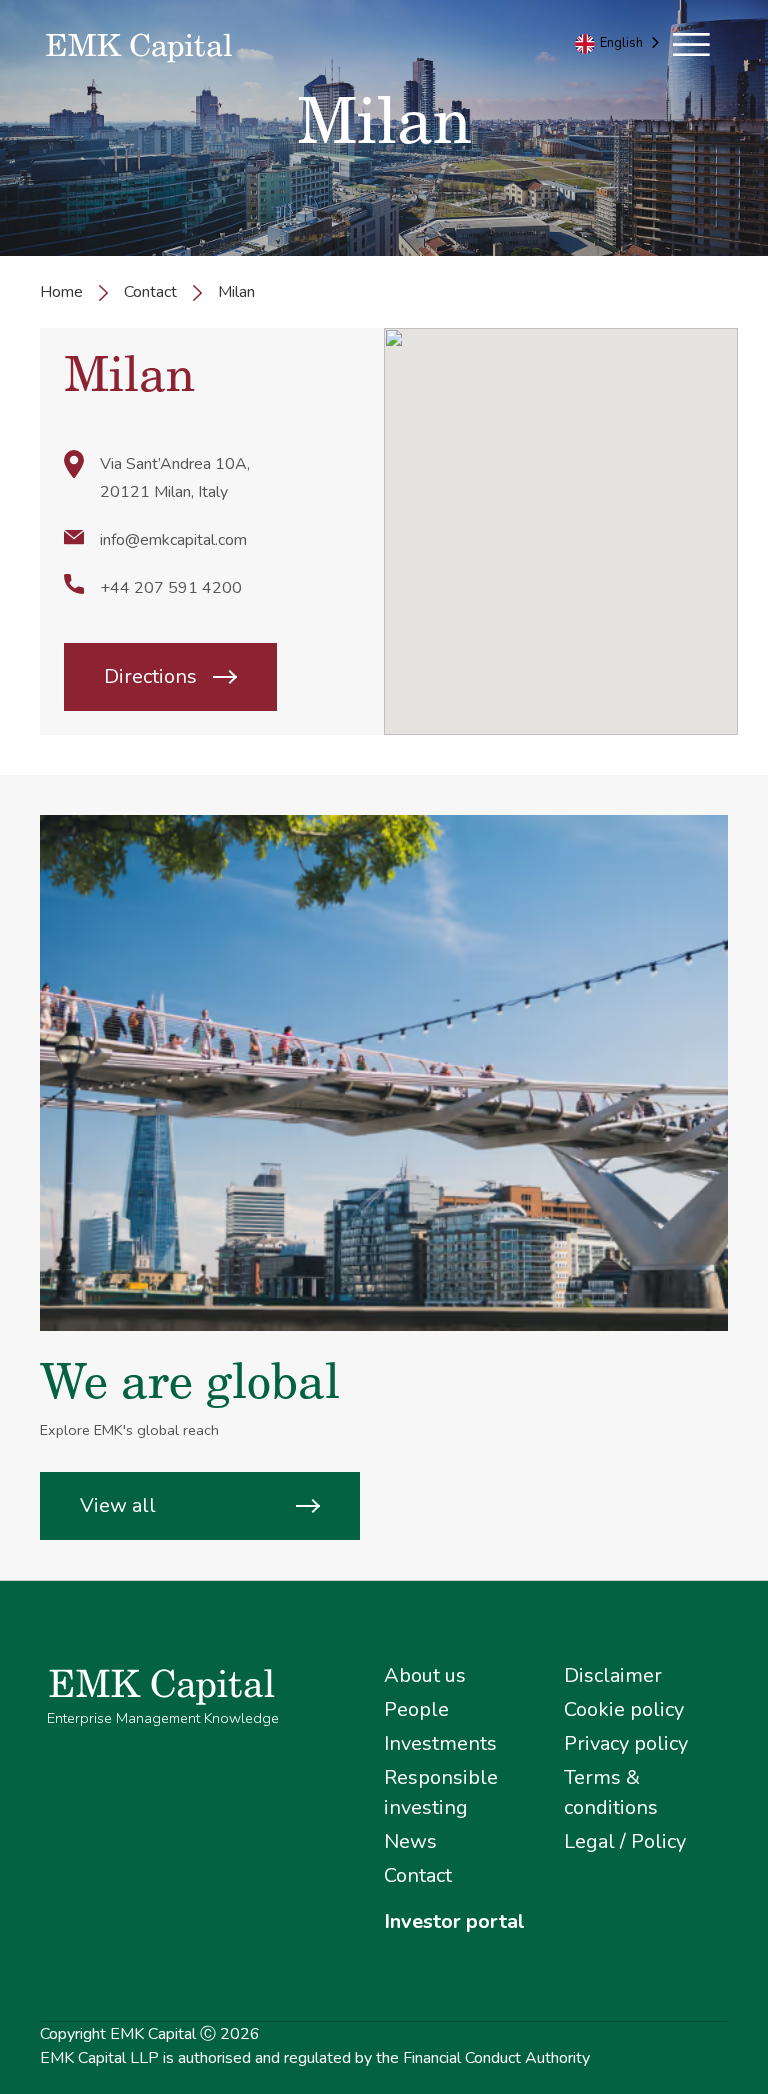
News (410, 1841)
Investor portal (454, 1921)
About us (425, 1675)
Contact (150, 292)
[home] (212, 48)
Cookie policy (624, 1709)
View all (118, 1505)
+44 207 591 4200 (171, 588)
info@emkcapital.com (173, 540)
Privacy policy (626, 1743)
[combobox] (619, 43)
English (621, 43)
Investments (440, 1743)
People (416, 1709)
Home (61, 292)
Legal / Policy (625, 1841)
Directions (150, 676)
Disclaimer (613, 1675)
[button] (691, 36)
